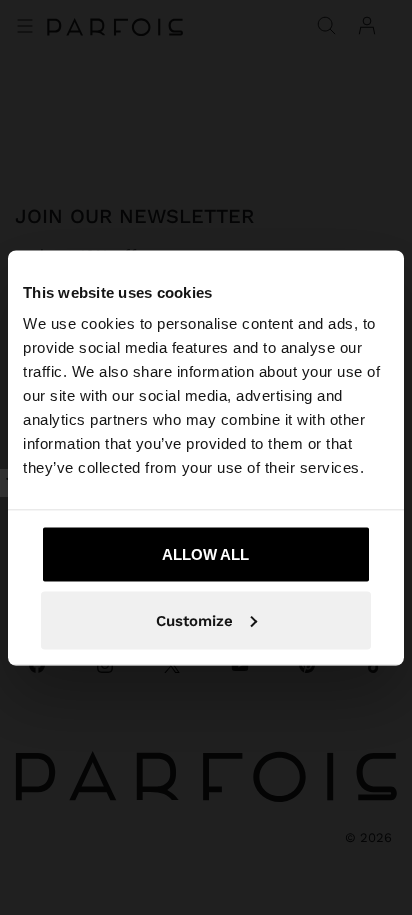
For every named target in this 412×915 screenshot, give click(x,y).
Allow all (205, 554)
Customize (194, 620)
